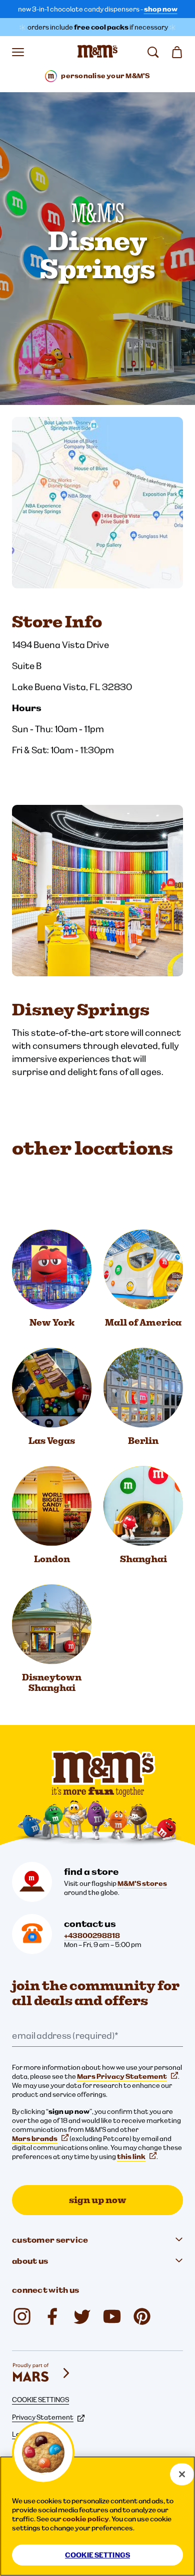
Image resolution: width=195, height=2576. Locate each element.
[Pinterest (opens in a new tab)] (142, 2316)
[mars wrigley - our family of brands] (42, 2373)
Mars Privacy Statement (122, 2076)
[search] (153, 52)
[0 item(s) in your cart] (177, 52)
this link (131, 2157)
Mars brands (35, 2138)
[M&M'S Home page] (97, 52)
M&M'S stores (142, 1883)
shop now (161, 9)
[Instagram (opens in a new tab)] (22, 2316)
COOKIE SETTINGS (40, 2400)
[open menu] (18, 52)
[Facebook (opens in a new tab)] (52, 2316)
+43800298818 (92, 1936)
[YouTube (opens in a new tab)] (112, 2316)
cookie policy (86, 2519)
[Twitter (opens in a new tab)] (82, 2316)
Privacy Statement (43, 2417)
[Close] (182, 2474)
